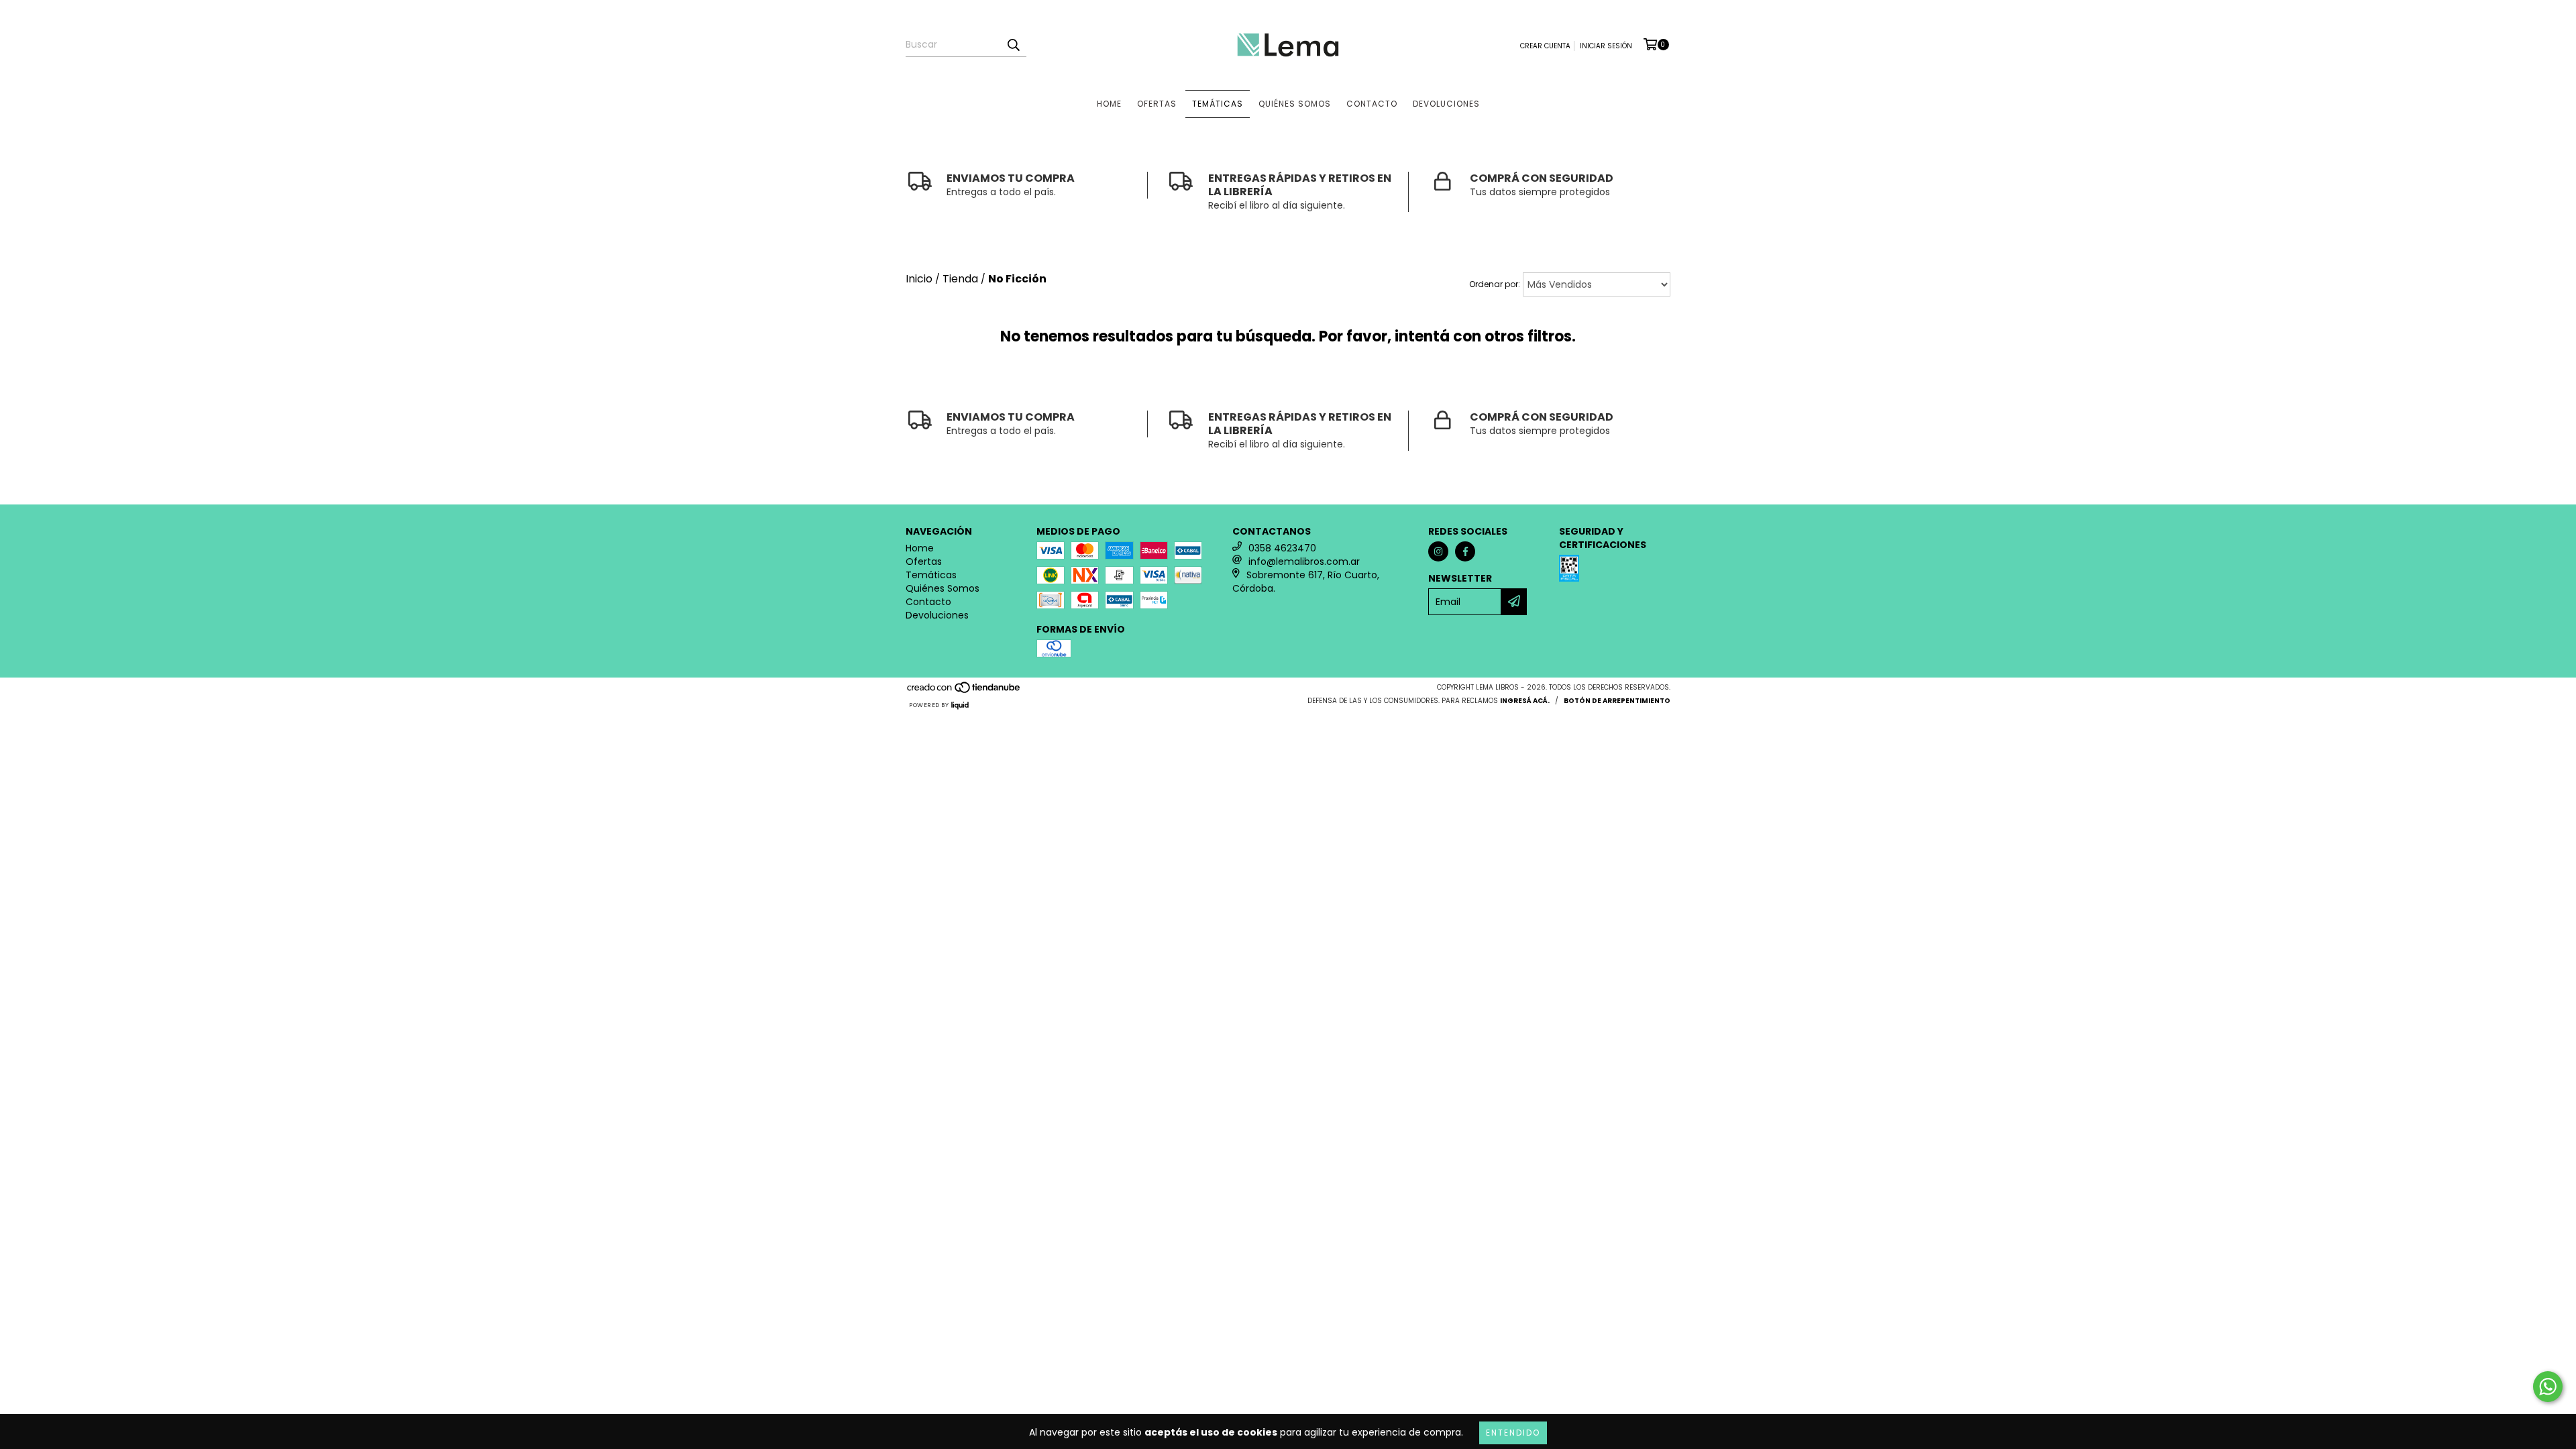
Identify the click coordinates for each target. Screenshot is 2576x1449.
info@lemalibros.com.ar (1304, 561)
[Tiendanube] (964, 691)
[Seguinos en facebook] (1465, 551)
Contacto (1372, 104)
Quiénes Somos (1295, 104)
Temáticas (1218, 104)
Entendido (1513, 1433)
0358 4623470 (1282, 548)
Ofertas (1157, 104)
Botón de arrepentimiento (1617, 701)
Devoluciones (1446, 104)
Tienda (960, 279)
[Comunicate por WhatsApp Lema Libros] (2548, 1387)
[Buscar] (1013, 45)
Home (1109, 104)
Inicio (919, 279)
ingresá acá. (1525, 701)
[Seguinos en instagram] (1438, 551)
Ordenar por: (1495, 284)
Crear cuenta (1545, 46)
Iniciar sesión (1606, 46)
